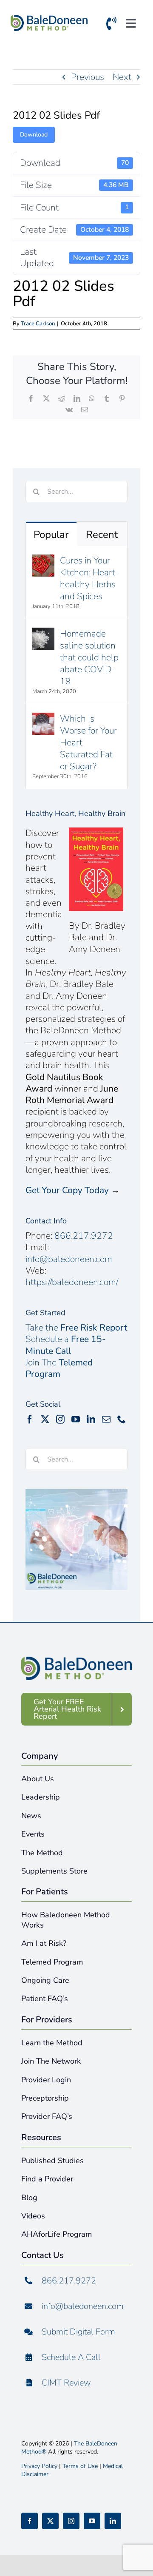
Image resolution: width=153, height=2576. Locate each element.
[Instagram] (60, 1419)
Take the (76, 1328)
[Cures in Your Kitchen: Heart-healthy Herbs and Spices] (43, 560)
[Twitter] (45, 1419)
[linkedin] (113, 2521)
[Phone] (122, 1419)
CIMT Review (66, 2383)
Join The (59, 1368)
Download (34, 135)
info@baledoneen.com (69, 1259)
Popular (51, 535)
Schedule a (66, 1345)
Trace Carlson (38, 324)
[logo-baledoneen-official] (49, 19)
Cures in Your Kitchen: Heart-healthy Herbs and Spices (89, 578)
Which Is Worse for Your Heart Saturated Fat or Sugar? (88, 742)
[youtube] (92, 2521)
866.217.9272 (84, 1236)
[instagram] (71, 2521)
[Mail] (106, 1419)
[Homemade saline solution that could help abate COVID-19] (43, 634)
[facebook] (30, 2521)
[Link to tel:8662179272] (111, 25)
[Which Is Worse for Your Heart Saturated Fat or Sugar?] (43, 719)
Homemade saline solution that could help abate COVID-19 (89, 657)
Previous (88, 77)
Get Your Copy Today (67, 1190)
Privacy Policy (39, 2466)
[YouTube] (76, 1419)
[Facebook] (30, 1419)
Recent (102, 535)
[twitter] (50, 2521)
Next (122, 77)
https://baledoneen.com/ (72, 1282)
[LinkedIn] (91, 1419)
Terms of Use (80, 2466)
